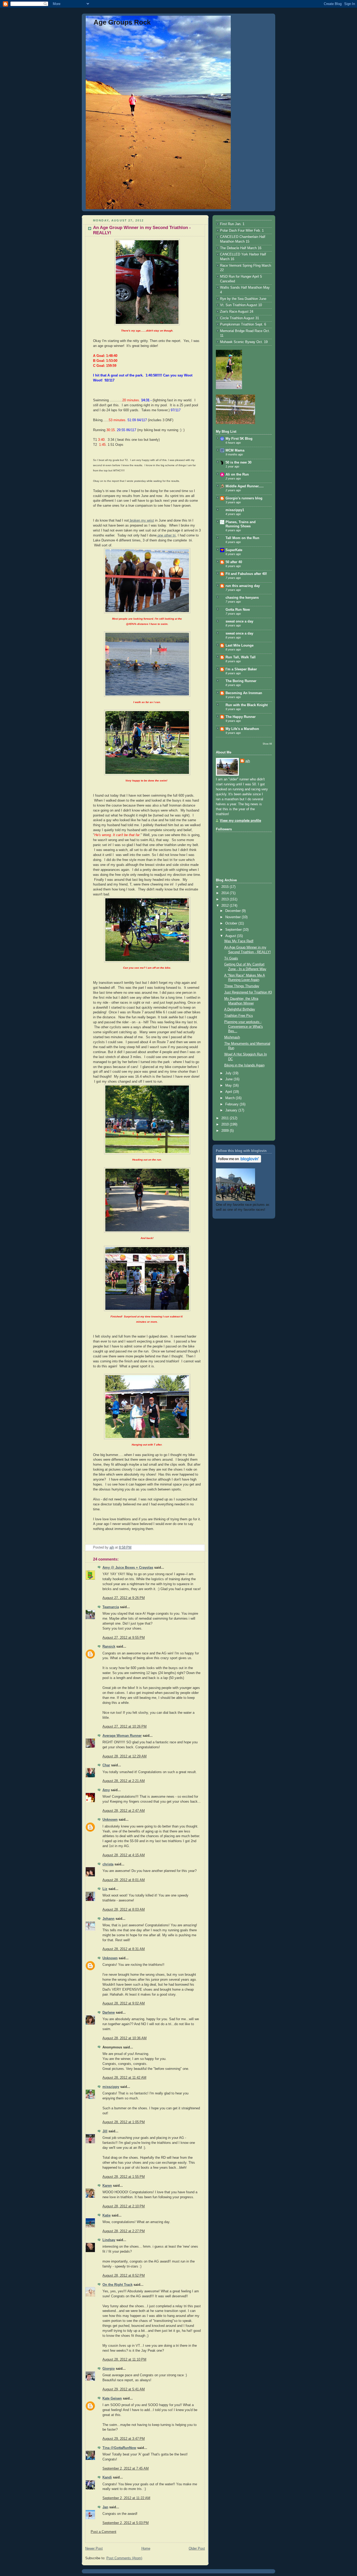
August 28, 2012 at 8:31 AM (124, 1949)
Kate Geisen (112, 2398)
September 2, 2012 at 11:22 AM (126, 2498)
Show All (267, 744)
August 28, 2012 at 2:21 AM (124, 1781)
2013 (226, 899)
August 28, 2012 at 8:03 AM (124, 1910)
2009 (226, 1131)
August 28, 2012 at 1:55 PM (124, 2177)
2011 (226, 1118)
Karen (107, 2186)
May (229, 1086)
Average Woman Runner (122, 1736)
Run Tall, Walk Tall (241, 657)
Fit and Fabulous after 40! (246, 574)
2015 (226, 887)
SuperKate (234, 550)
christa (108, 1864)
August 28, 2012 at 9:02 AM (124, 2003)
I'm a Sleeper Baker (241, 669)
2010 (226, 1124)
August (231, 936)
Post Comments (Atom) (124, 2558)
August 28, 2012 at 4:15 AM (124, 1855)
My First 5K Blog (239, 439)
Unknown (110, 1820)
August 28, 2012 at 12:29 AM (125, 1756)
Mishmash (232, 1037)
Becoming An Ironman (244, 693)
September (234, 930)
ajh (248, 761)
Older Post (197, 2549)
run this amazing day (243, 586)
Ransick (109, 1647)
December (234, 911)
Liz (105, 1889)
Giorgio (109, 2369)
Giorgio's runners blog (244, 498)
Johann (108, 1919)
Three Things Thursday (242, 986)
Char (106, 1765)
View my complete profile (240, 821)
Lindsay (109, 2240)
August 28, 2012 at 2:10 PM (124, 2206)
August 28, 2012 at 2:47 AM (124, 1811)
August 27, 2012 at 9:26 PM (124, 1598)
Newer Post (94, 2549)
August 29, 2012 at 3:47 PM (124, 2439)
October (232, 923)
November (234, 917)
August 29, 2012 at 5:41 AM (124, 2389)
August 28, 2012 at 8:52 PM (124, 2276)
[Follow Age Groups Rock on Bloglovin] (238, 1162)
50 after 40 (234, 562)
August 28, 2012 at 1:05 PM (124, 2122)
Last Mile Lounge (240, 646)
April (229, 1092)
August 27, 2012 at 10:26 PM (125, 1727)
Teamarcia (111, 1607)
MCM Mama (235, 450)
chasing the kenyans (242, 598)
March (231, 1098)
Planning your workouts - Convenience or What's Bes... (244, 1027)
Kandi (107, 2477)
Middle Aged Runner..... (245, 486)
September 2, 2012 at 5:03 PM (126, 2523)
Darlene (109, 2013)
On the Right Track (117, 2285)
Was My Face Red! (239, 941)
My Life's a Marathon (242, 729)
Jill (105, 2131)
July (229, 1073)
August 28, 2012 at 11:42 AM (124, 2078)
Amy (106, 1790)
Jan (105, 2507)
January (232, 1110)
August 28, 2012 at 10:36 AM (125, 2038)
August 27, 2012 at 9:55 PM (124, 1638)
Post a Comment (103, 2532)
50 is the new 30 (238, 462)
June (229, 1079)
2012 (226, 906)
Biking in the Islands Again (244, 1065)
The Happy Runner (241, 717)
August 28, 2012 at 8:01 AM (124, 1880)
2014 (226, 893)
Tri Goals (231, 958)
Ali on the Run (237, 475)
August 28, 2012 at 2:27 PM (124, 2231)
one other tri (166, 535)
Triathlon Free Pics (239, 1016)
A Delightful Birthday (240, 1009)
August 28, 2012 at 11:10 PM (124, 2360)
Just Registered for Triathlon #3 (248, 992)
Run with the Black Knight (247, 705)
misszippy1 (235, 510)
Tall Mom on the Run (242, 538)
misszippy (111, 2087)
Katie (106, 2215)
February (232, 1104)
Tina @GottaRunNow (119, 2448)
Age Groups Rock (122, 22)
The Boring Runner (241, 681)
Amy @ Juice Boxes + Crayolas (128, 1568)
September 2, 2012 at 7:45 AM (126, 2469)
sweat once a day (239, 621)
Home (146, 2549)
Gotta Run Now (238, 610)
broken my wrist (141, 521)
